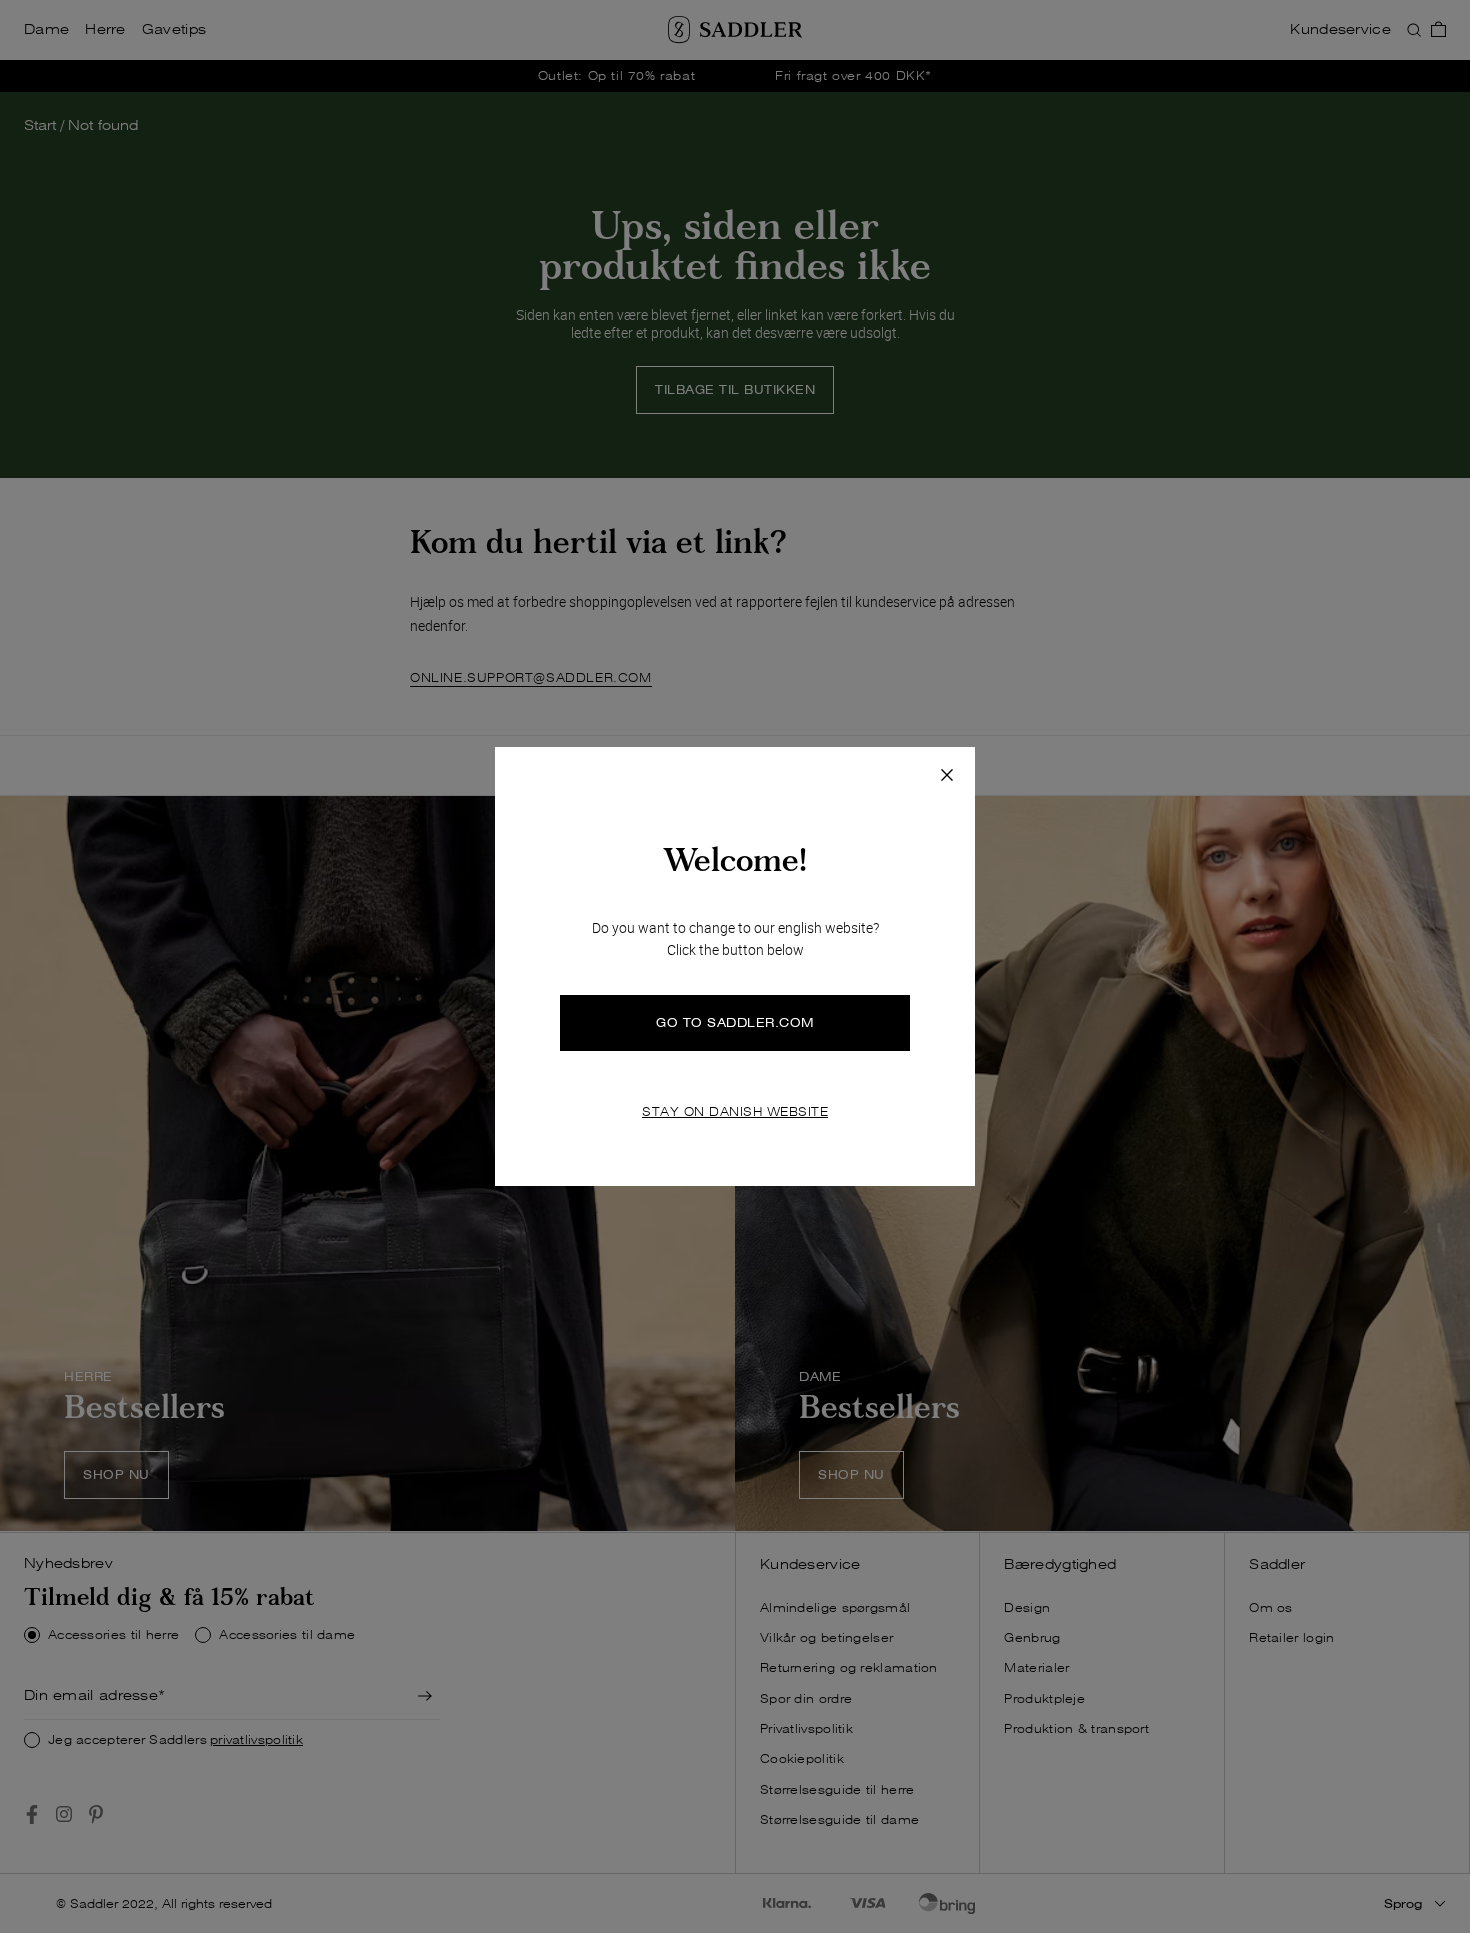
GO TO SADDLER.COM (735, 1022)
